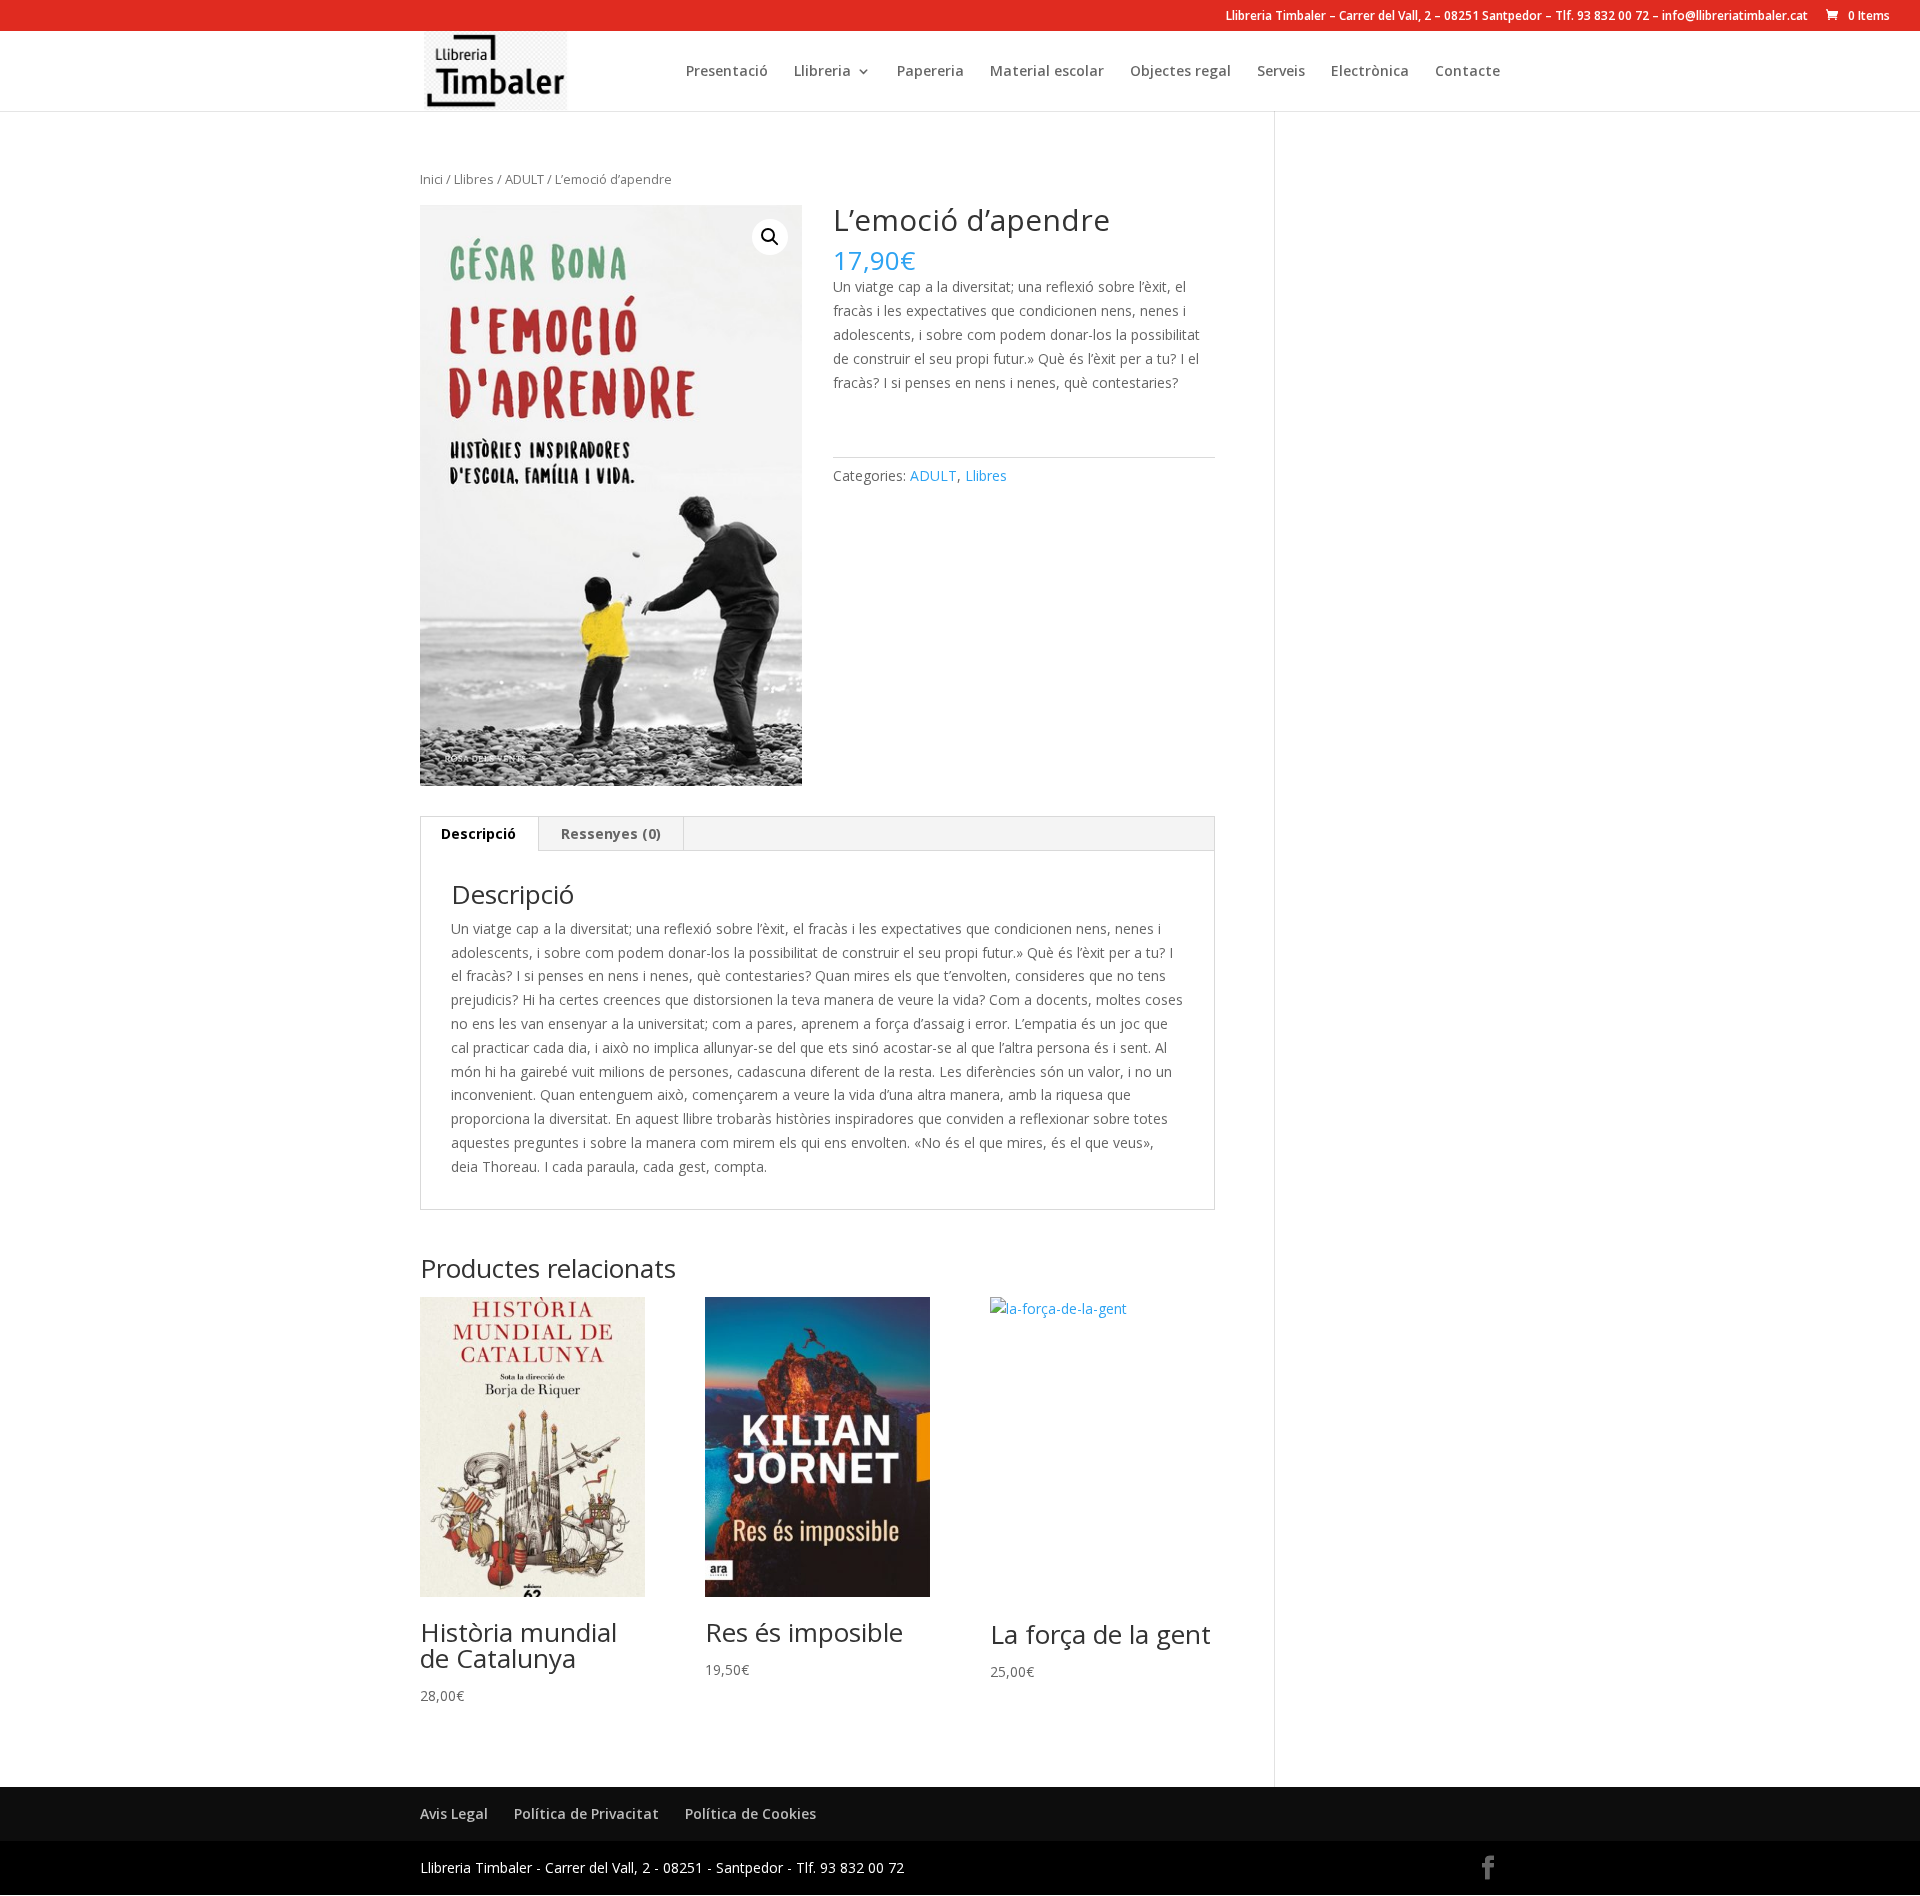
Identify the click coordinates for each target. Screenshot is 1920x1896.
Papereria (930, 72)
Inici (431, 179)
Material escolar (1047, 72)
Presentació (727, 72)
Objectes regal (1180, 72)
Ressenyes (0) (611, 833)
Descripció (478, 833)
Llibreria (822, 72)
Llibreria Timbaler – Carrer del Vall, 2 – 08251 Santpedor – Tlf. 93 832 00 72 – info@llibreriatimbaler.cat (1517, 17)
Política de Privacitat (586, 1813)
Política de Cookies (750, 1813)
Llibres (474, 179)
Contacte (1467, 72)
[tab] (479, 834)
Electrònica (1370, 72)
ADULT (524, 179)
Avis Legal (454, 1813)
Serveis (1281, 72)
